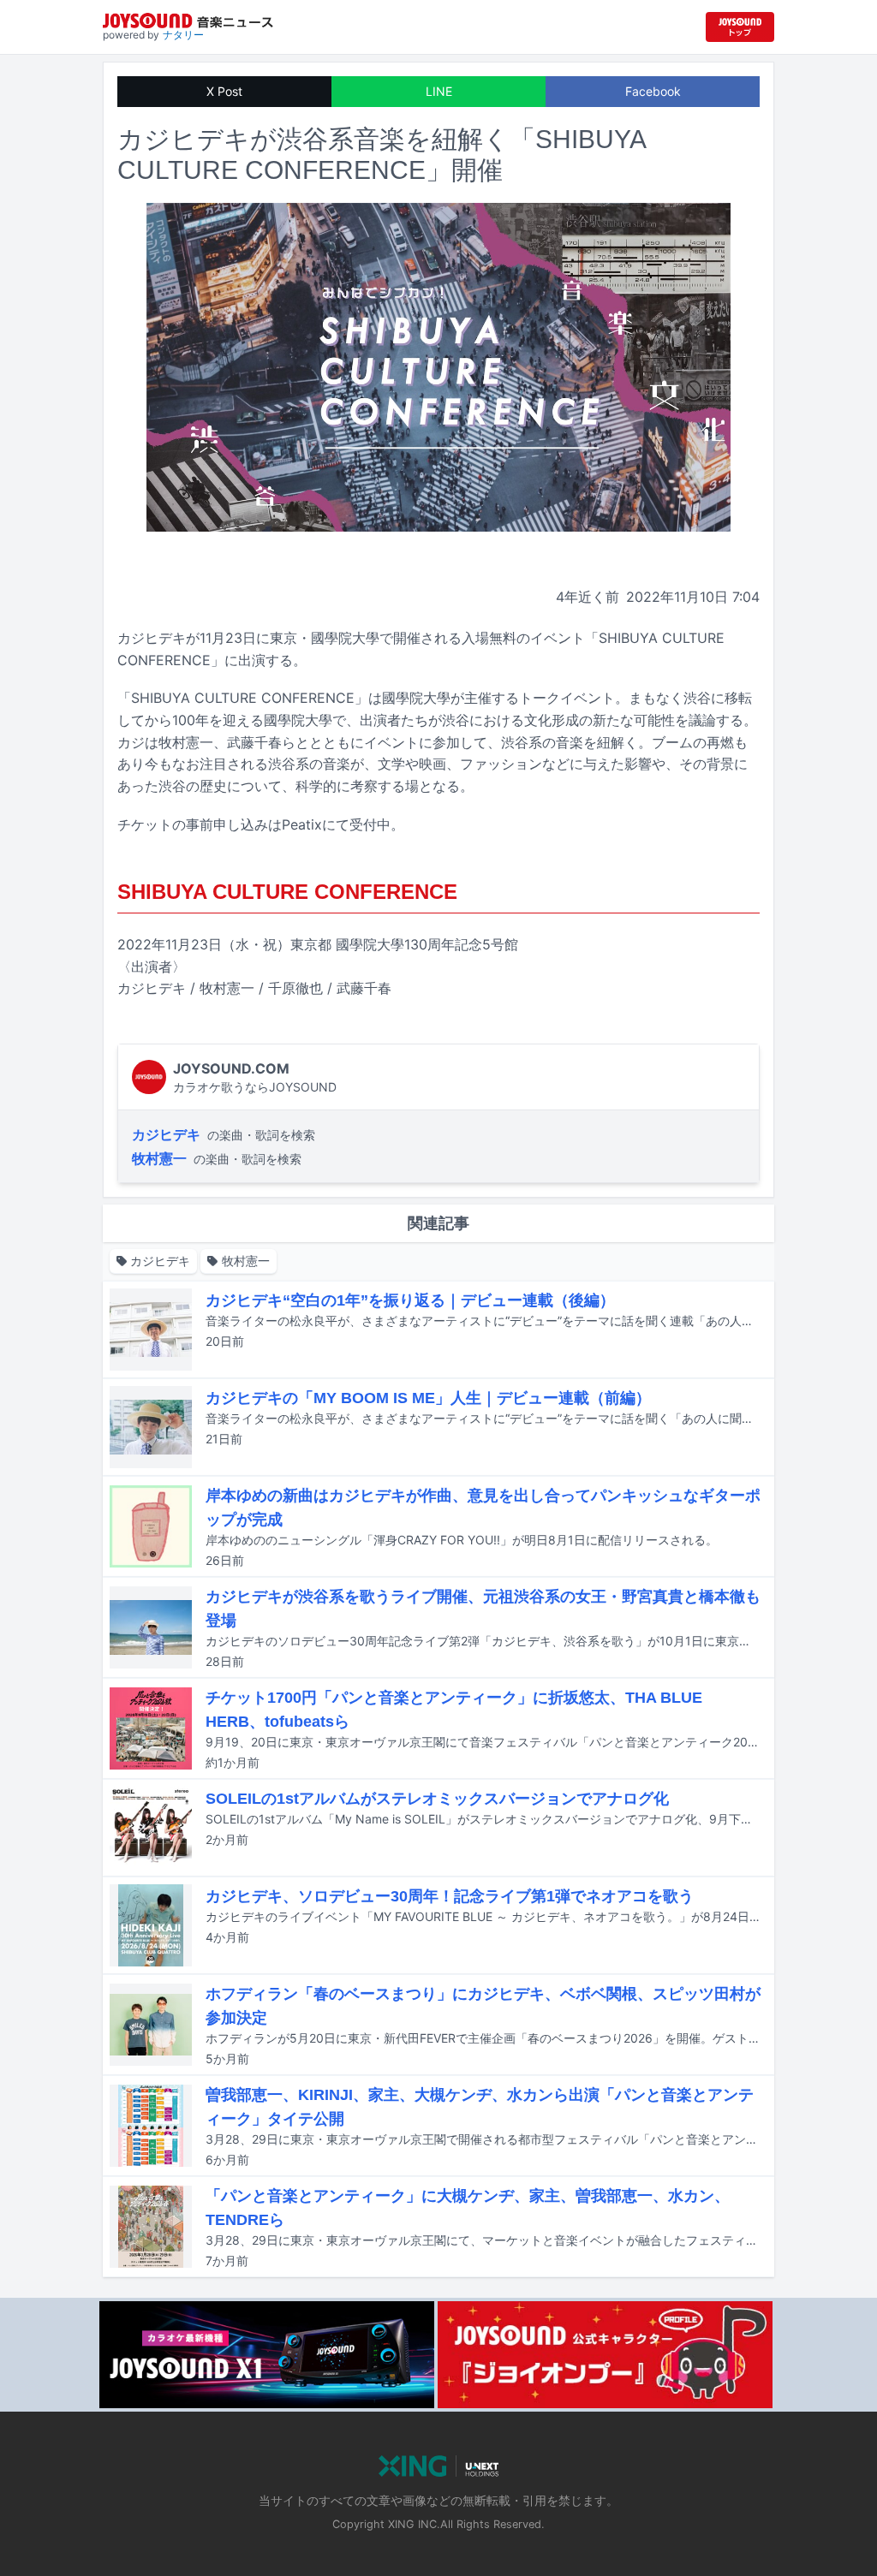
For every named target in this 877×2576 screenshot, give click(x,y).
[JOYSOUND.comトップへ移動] (740, 27)
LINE (439, 91)
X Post (224, 91)
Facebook (653, 91)
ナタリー (183, 35)
